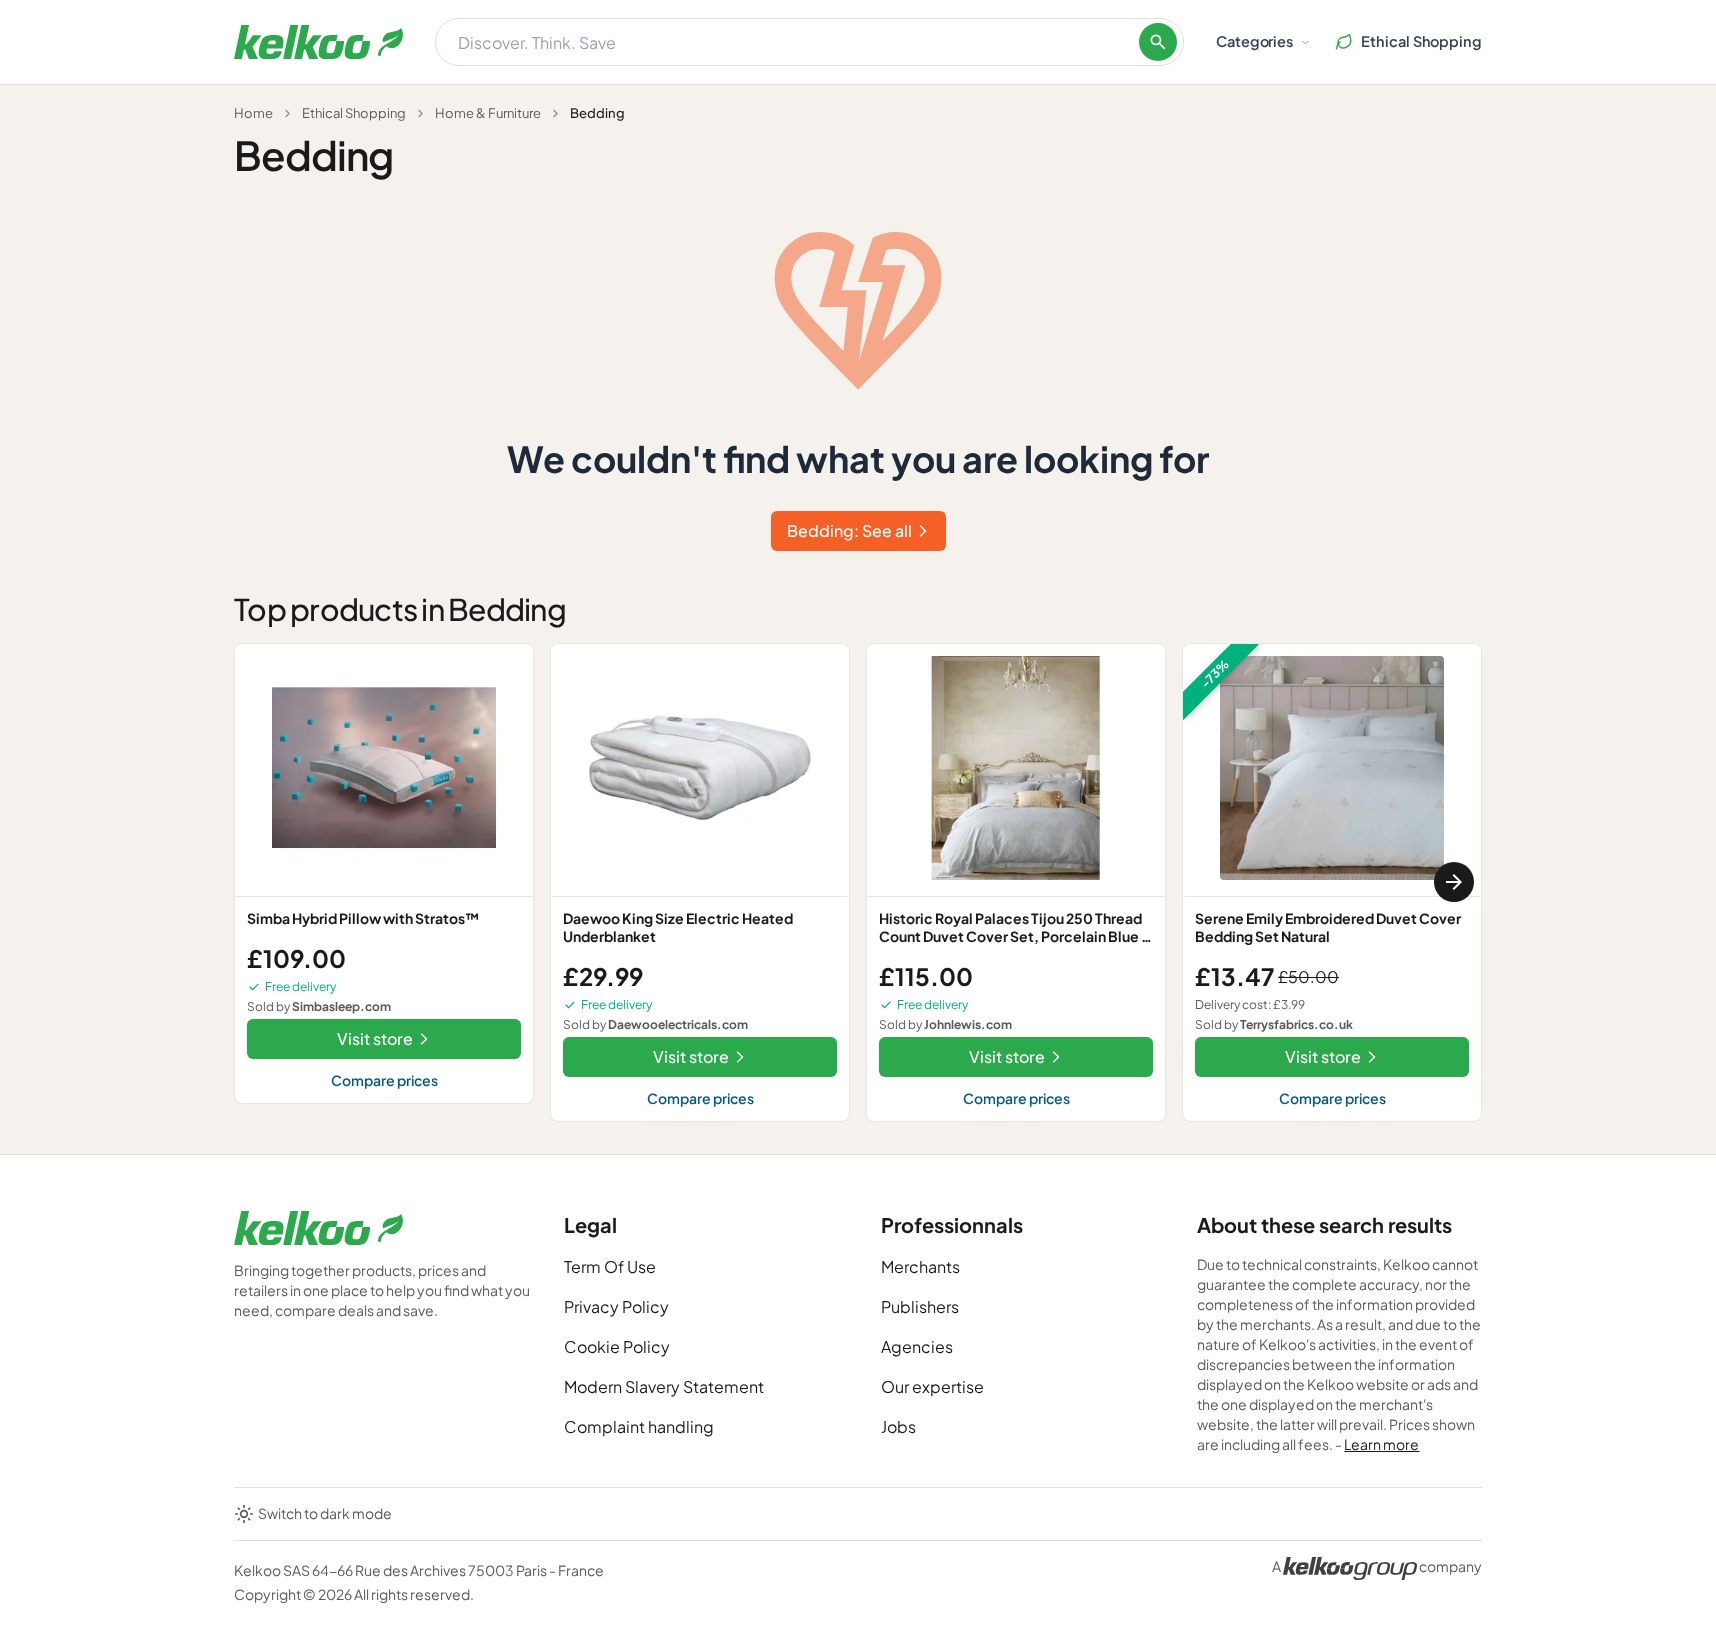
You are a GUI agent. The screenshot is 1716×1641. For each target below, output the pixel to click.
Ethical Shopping (354, 113)
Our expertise (932, 1386)
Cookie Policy (617, 1346)
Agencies (917, 1346)
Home (253, 113)
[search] (1158, 42)
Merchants (920, 1266)
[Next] (1454, 882)
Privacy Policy (616, 1306)
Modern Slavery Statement (664, 1386)
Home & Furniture (488, 113)
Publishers (920, 1306)
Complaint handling (639, 1426)
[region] (858, 882)
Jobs (898, 1426)
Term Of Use (610, 1266)
